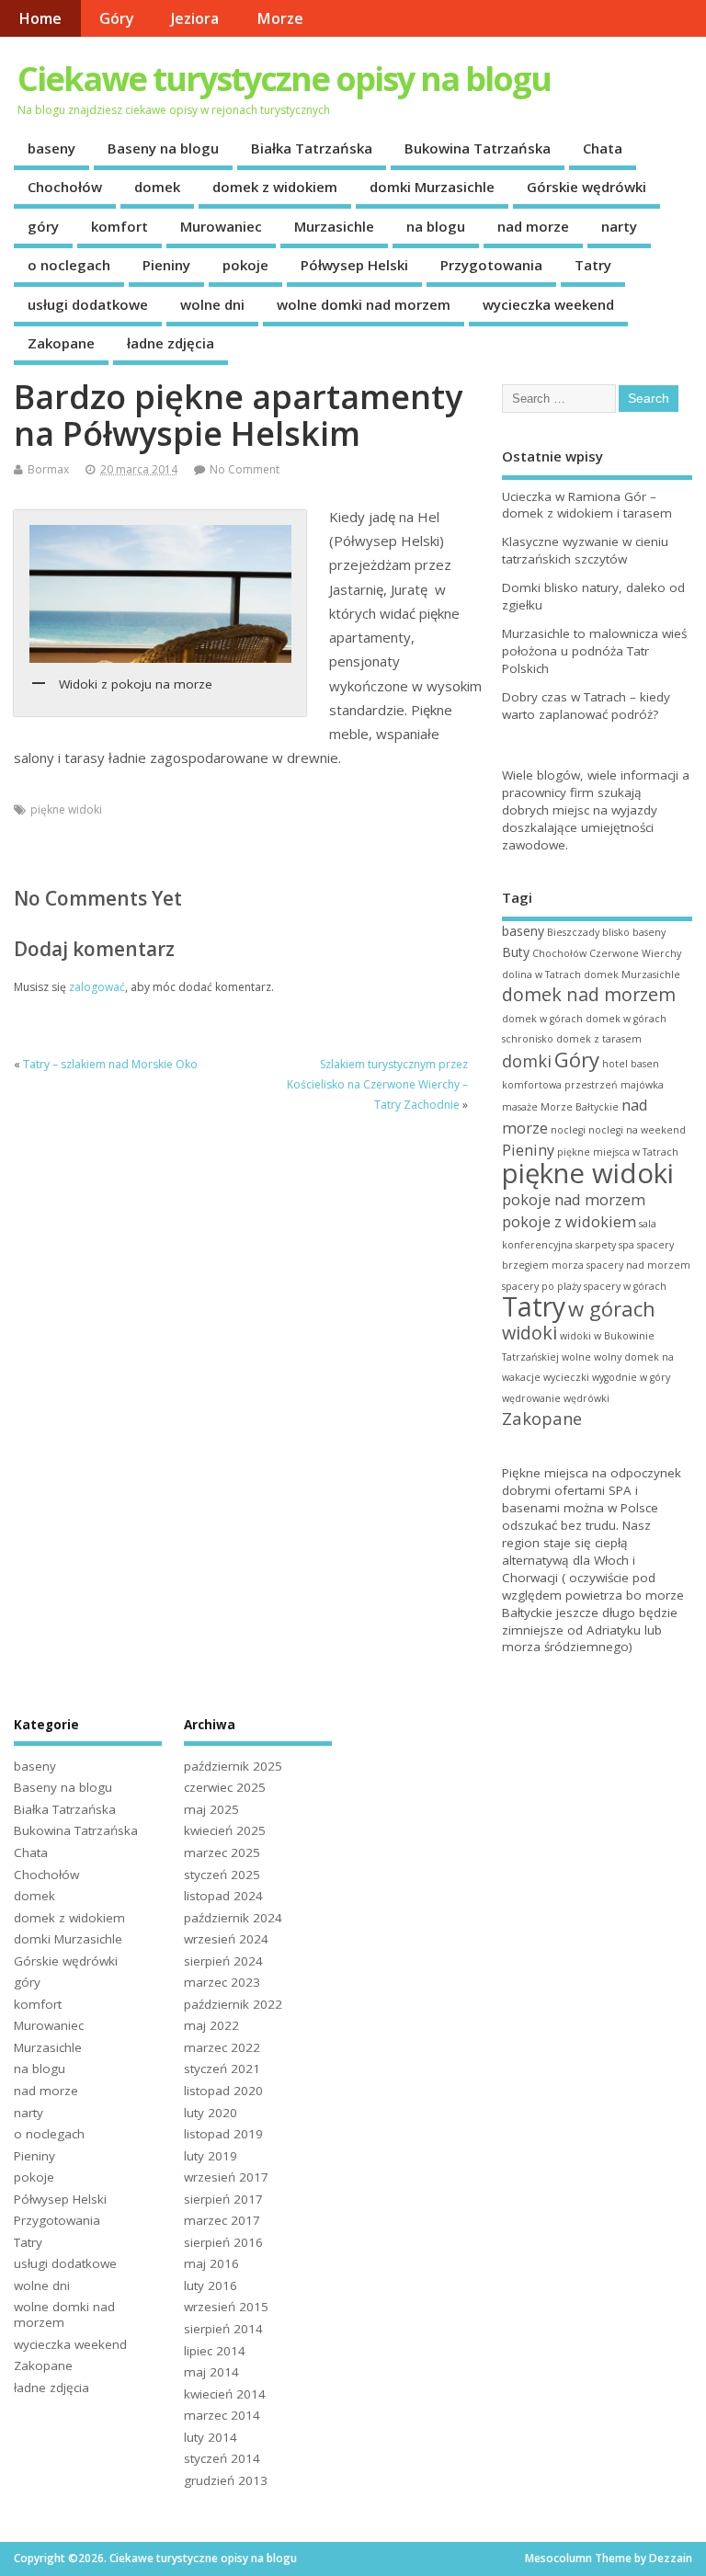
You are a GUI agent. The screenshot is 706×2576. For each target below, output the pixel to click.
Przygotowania (491, 265)
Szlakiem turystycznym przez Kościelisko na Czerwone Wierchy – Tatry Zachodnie (377, 1085)
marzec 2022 (222, 2047)
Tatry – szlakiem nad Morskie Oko (110, 1064)
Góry (117, 18)
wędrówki (586, 1398)
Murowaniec (221, 226)
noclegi (568, 1130)
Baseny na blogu (163, 148)
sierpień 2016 (223, 2242)
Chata (603, 148)
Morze (280, 18)
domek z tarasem (599, 1039)
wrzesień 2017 (226, 2177)
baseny (51, 148)
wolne (576, 1357)
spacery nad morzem (638, 1265)
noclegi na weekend (637, 1130)
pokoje (245, 265)
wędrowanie (531, 1398)
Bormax (48, 469)
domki (527, 1060)
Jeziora (195, 18)
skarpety (596, 1245)
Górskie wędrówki (586, 187)
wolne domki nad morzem (364, 304)
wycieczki (566, 1377)
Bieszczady (573, 932)
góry (43, 226)
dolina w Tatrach (541, 975)
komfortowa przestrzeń (560, 1085)
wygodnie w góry (631, 1377)
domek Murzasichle (632, 975)
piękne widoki (66, 809)
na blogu (436, 226)
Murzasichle (334, 226)
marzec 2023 (222, 1982)
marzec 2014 (222, 2415)
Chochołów (65, 187)
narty (619, 226)
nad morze (533, 226)
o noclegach (69, 265)
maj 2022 (211, 2025)
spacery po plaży (541, 1286)
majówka (642, 1085)
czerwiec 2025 (225, 1787)
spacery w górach (625, 1286)
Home (40, 18)
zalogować (97, 987)
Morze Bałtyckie (580, 1107)
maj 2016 (211, 2263)
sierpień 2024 (223, 1961)
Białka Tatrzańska (312, 148)
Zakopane (61, 343)
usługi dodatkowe (88, 304)
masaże (520, 1107)
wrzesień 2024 (226, 1939)
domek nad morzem (589, 994)
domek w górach (542, 1019)
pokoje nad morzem (574, 1199)
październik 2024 (233, 1918)
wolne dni (212, 304)
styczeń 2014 (222, 2458)
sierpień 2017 (223, 2199)
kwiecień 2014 (225, 2394)
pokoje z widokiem (569, 1221)
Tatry (593, 265)
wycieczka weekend (548, 304)
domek (157, 187)
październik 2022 (233, 2004)
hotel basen (631, 1064)
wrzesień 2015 (226, 2307)
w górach (612, 1308)
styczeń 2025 (222, 1875)
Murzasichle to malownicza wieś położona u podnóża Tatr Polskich (594, 651)
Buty (516, 952)
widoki (529, 1333)
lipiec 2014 (215, 2351)
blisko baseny (634, 932)
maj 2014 (211, 2372)
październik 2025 (233, 1766)
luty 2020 (211, 2113)
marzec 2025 (222, 1852)
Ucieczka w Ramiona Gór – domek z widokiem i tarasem (587, 505)
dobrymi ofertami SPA (567, 1490)
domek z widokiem (275, 187)
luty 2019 (211, 2156)
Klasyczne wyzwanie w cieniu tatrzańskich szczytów (585, 550)
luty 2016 (211, 2285)
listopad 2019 (223, 2134)
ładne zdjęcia (171, 343)
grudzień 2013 (226, 2480)
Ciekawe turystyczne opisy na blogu (284, 79)
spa (626, 1245)
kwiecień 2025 (225, 1830)
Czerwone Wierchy (635, 953)
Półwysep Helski (354, 265)
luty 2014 (211, 2437)
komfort (120, 226)
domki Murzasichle (432, 187)
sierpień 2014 (223, 2329)
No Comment (245, 469)
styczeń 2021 (222, 2069)
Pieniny (166, 265)
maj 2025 (211, 1809)
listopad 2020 (223, 2091)
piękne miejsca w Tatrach (618, 1152)
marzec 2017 (222, 2220)
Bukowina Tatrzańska (478, 148)
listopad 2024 (223, 1896)
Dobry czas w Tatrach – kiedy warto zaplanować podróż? (586, 706)
